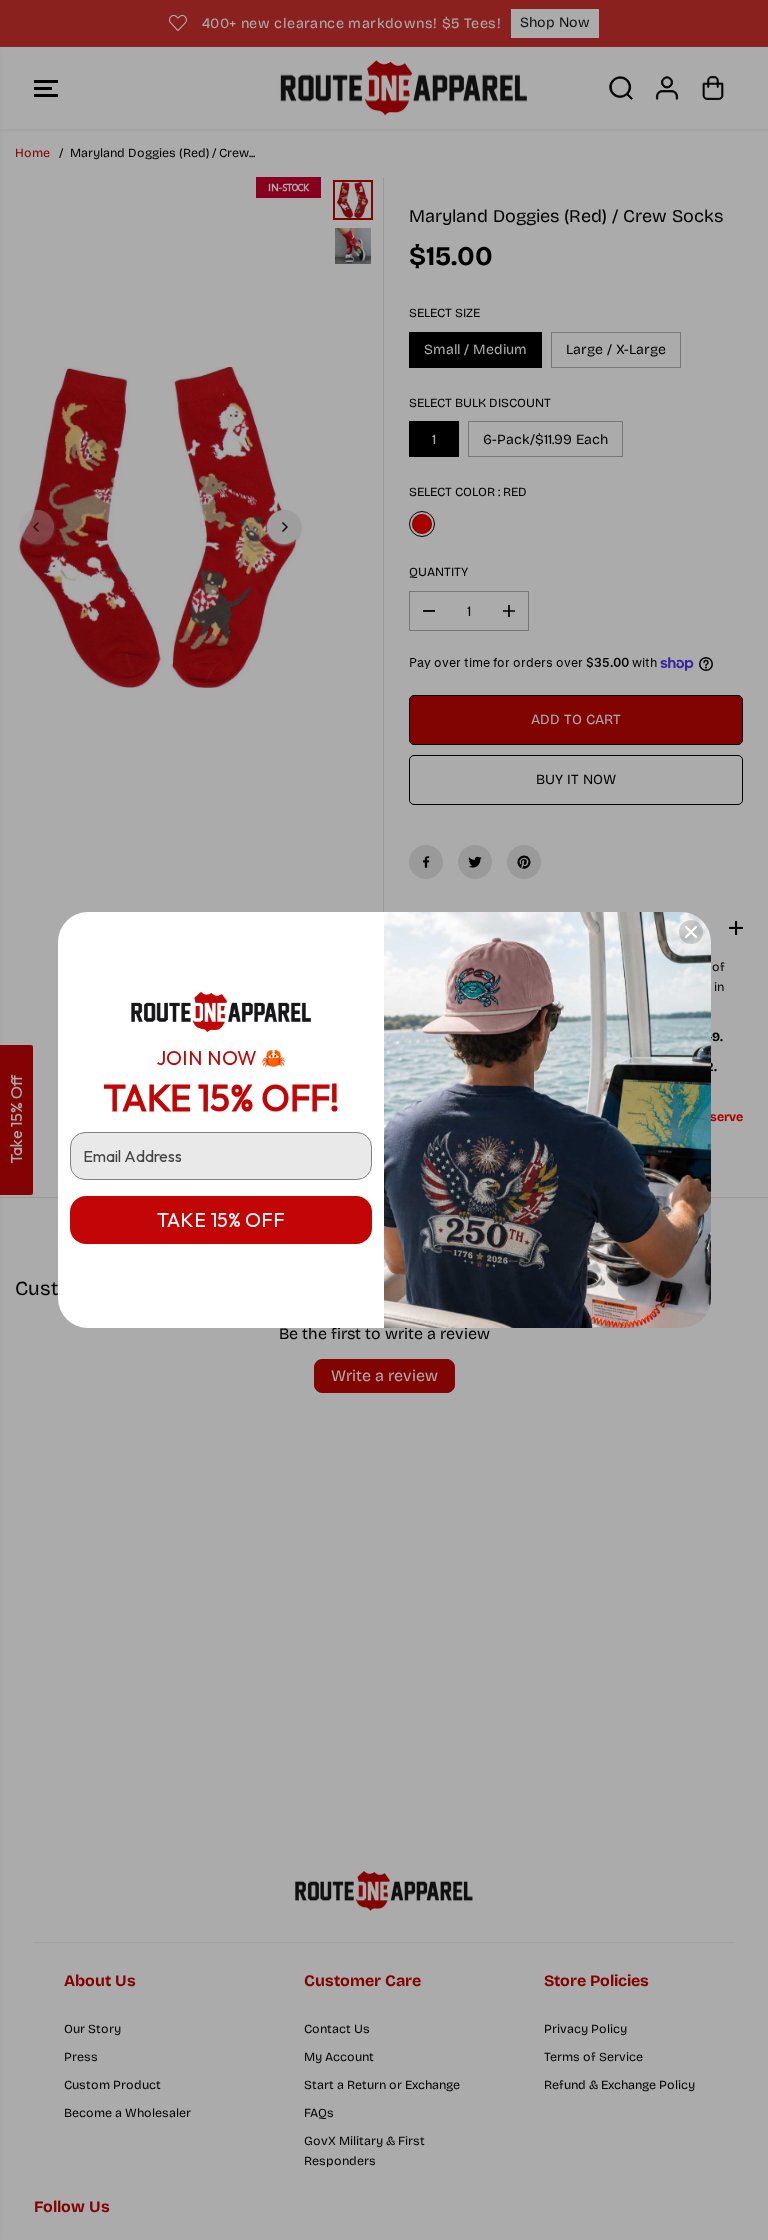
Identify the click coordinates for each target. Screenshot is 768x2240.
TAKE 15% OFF (221, 1219)
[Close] (691, 932)
